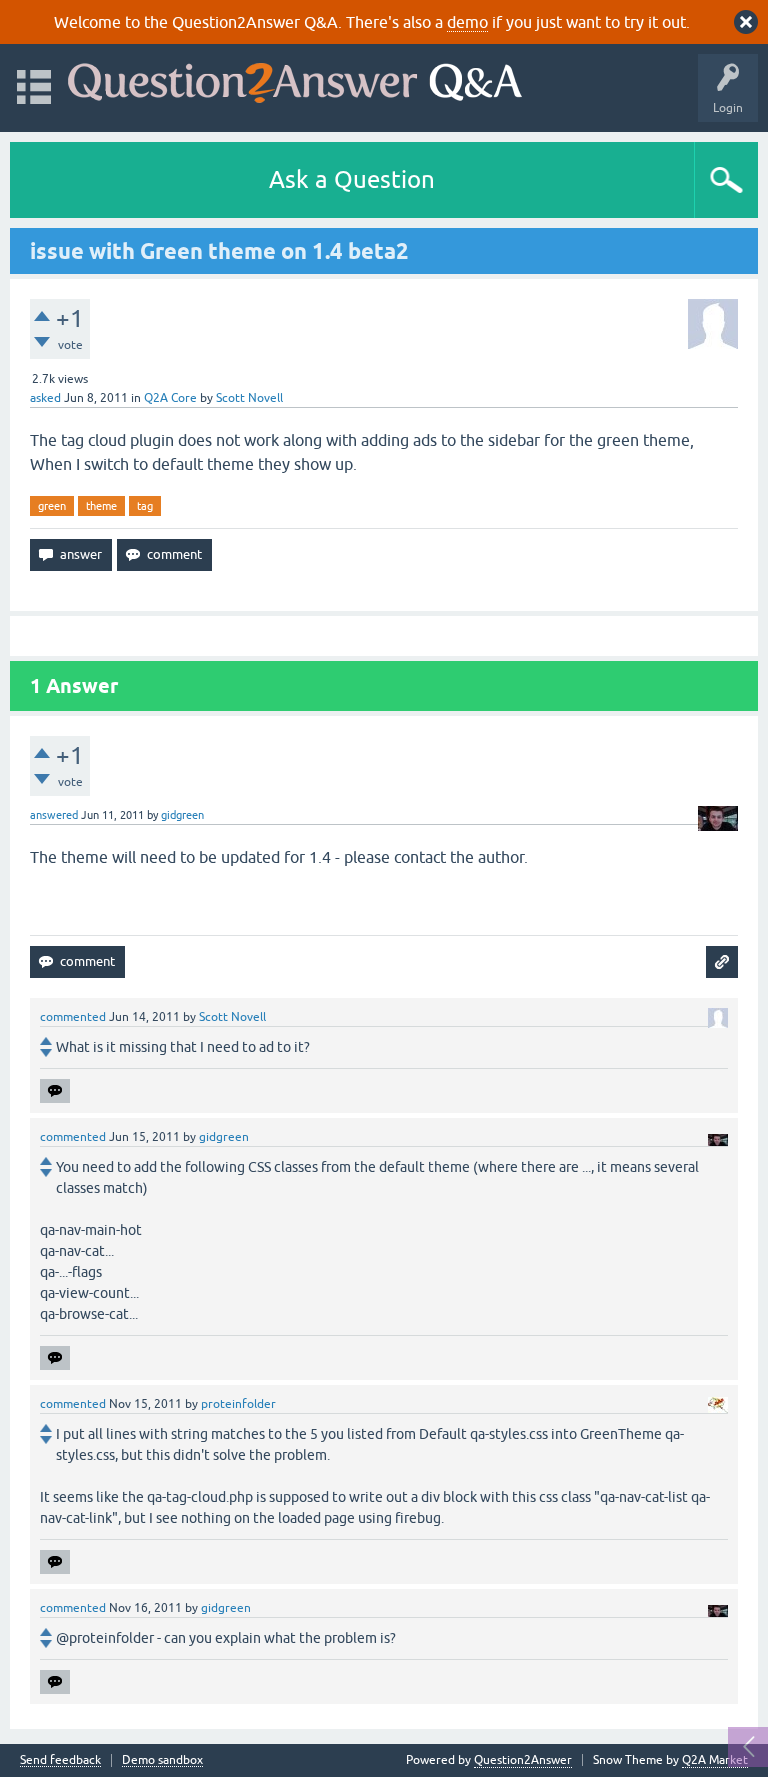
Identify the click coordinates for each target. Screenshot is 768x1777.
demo (467, 22)
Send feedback (60, 1760)
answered (54, 815)
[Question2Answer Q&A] (295, 78)
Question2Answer (523, 1760)
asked (45, 398)
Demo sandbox (162, 1760)
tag (145, 506)
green (52, 506)
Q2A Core (170, 398)
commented (73, 1017)
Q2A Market (715, 1760)
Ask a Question (352, 179)
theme (101, 506)
